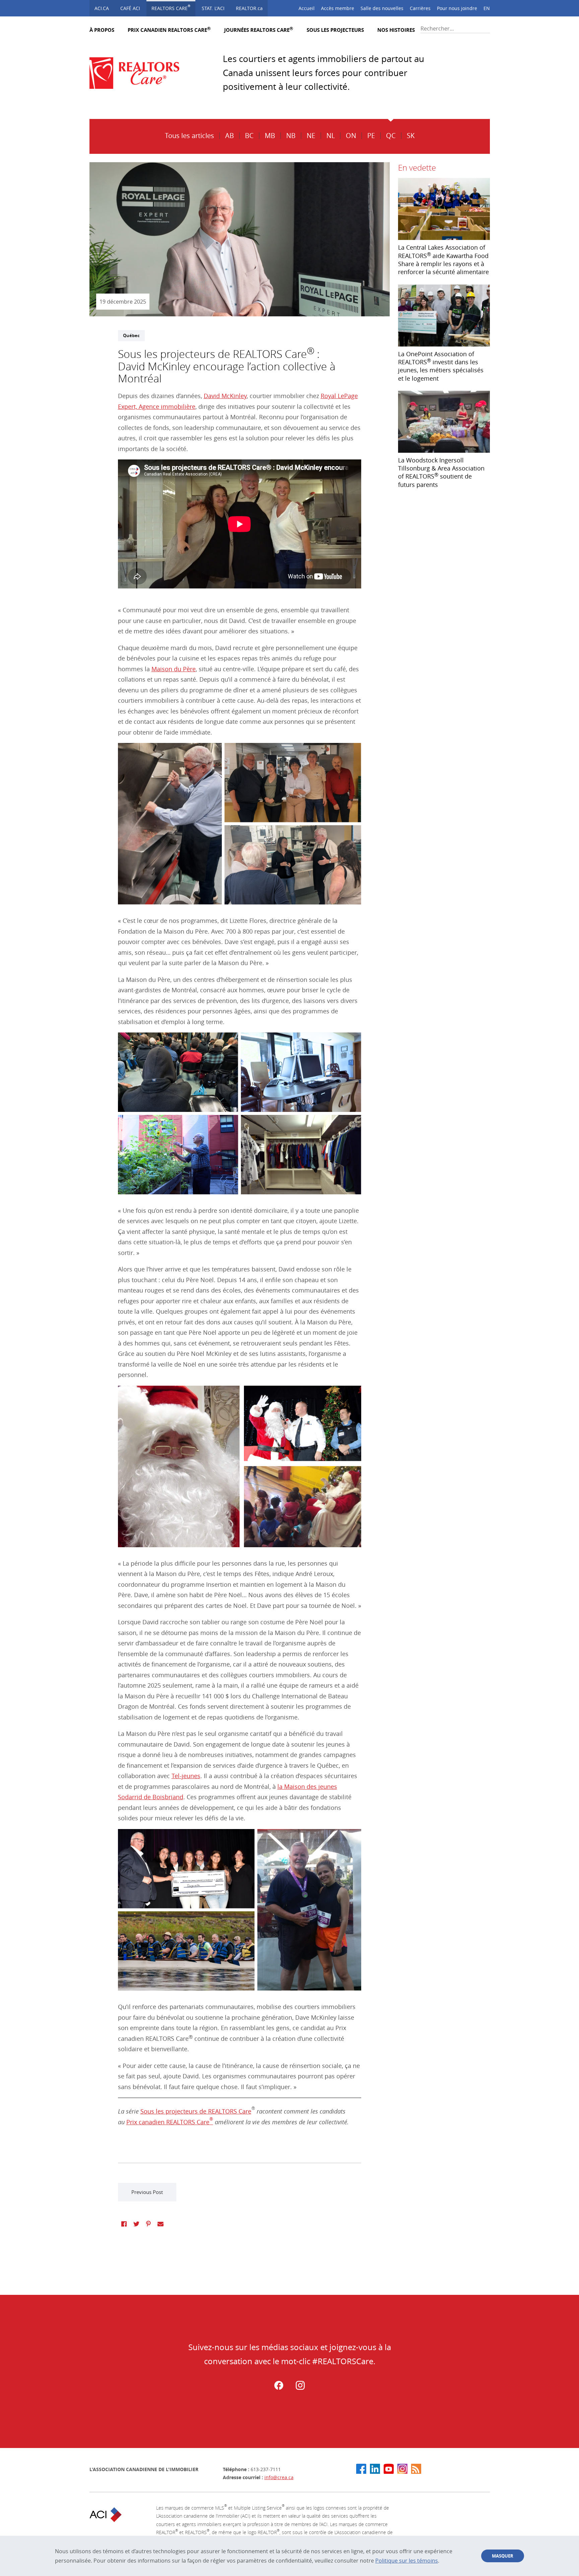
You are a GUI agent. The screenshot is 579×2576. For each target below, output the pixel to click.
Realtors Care (171, 8)
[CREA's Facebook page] (361, 2469)
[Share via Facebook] (124, 2224)
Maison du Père (174, 669)
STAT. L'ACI (213, 8)
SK (411, 136)
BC (249, 136)
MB (270, 136)
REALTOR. (249, 8)
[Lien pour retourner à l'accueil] (140, 73)
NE (311, 136)
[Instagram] (300, 2388)
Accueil (307, 8)
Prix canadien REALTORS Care (169, 30)
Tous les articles (189, 136)
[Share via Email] (160, 2224)
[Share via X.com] (136, 2224)
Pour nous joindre (457, 8)
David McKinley (225, 396)
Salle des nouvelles (382, 8)
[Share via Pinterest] (148, 2224)
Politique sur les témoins (407, 2561)
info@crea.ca (279, 2477)
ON (351, 136)
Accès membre (338, 8)
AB (230, 136)
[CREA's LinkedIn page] (375, 2469)
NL (331, 136)
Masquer (503, 2556)
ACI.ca (102, 8)
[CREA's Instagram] (402, 2469)
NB (291, 136)
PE (371, 136)
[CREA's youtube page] (389, 2469)
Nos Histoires (396, 30)
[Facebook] (279, 2388)
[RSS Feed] (416, 2469)
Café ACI (130, 8)
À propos (102, 30)
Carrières (420, 8)
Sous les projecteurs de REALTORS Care (196, 2111)
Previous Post (147, 2192)
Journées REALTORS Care (259, 30)
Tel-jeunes (186, 1776)
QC (391, 136)
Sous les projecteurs (335, 30)
